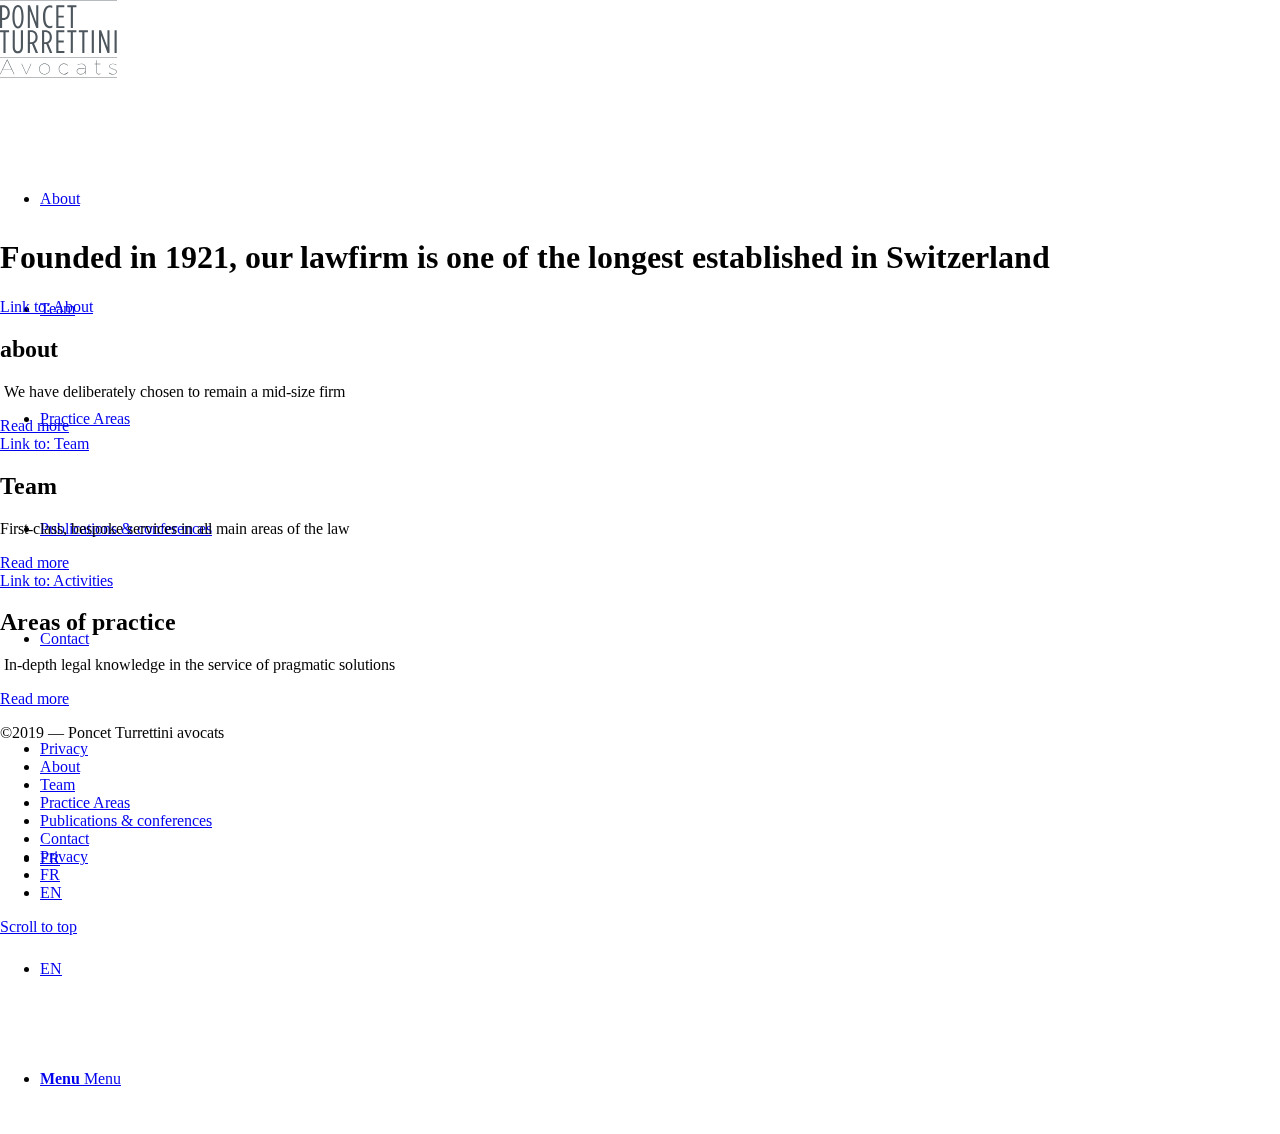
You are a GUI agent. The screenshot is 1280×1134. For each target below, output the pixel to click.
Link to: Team (44, 443)
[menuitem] (660, 969)
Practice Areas (85, 802)
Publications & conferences (126, 820)
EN (51, 892)
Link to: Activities (56, 580)
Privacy (64, 856)
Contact (64, 838)
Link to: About (46, 306)
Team (57, 784)
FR (50, 874)
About (60, 766)
